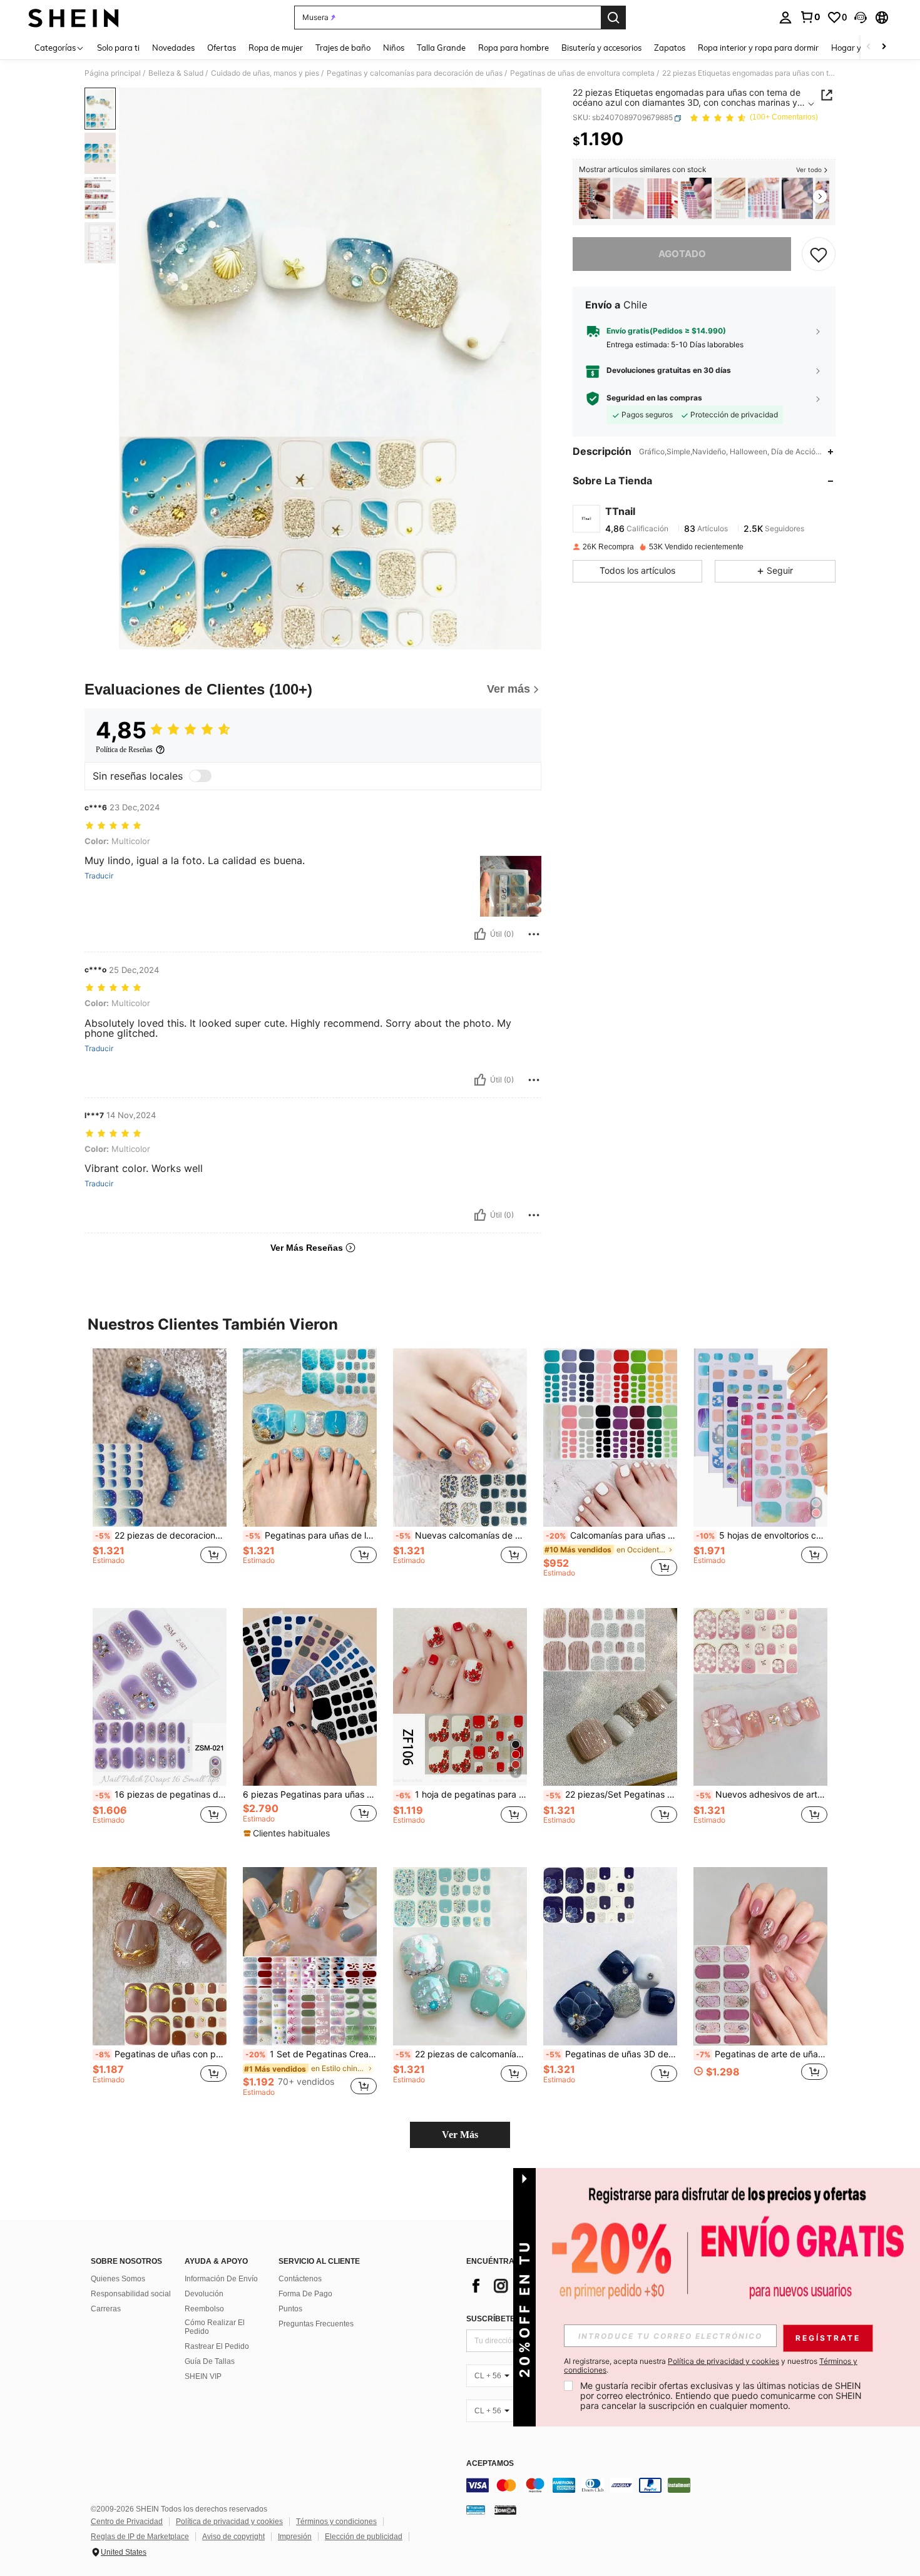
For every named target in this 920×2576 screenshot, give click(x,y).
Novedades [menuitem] (173, 48)
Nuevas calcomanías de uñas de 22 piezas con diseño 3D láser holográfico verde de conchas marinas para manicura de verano (461, 1535)
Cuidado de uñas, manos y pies (265, 73)
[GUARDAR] (819, 254)
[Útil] (480, 934)
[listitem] (595, 199)
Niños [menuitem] (394, 48)
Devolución (204, 2294)
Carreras (106, 2309)
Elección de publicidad (364, 2537)
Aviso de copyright (233, 2537)
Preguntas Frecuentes (316, 2324)
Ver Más (460, 2135)
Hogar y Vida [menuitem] (856, 48)
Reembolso (204, 2309)
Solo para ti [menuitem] (118, 48)
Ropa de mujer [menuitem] (276, 48)
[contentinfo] (654, 2485)
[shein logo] (74, 18)
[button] (861, 18)
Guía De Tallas (210, 2361)
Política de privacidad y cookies (229, 2522)
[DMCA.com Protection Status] (505, 2510)
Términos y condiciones (336, 2522)
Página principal (113, 73)
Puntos (290, 2309)
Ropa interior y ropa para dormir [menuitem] (758, 48)
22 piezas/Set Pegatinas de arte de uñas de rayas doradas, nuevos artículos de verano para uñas (611, 1795)
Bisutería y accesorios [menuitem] (601, 48)
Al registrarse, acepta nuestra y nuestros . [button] (711, 2366)
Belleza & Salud (176, 73)
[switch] (200, 776)
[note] (288, 1833)
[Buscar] (613, 18)
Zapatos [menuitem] (670, 48)
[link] (810, 17)
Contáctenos (300, 2279)
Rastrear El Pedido (217, 2346)
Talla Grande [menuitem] (441, 48)
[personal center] (785, 18)
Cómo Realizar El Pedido (215, 2327)
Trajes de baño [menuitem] (343, 48)
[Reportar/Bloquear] (534, 934)
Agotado (682, 254)
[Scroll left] (869, 47)
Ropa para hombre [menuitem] (514, 48)
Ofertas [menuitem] (222, 48)
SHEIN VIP (203, 2376)
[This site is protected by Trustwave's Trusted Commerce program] (476, 2510)
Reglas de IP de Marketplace (140, 2537)
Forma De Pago (305, 2294)
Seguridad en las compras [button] (654, 399)
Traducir (99, 876)
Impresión (295, 2537)
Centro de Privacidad (127, 2522)
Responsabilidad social (131, 2294)
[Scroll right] (884, 47)
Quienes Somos (118, 2279)
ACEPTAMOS (490, 2464)
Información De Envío (221, 2279)
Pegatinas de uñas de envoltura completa (582, 73)
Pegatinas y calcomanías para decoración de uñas (415, 73)
